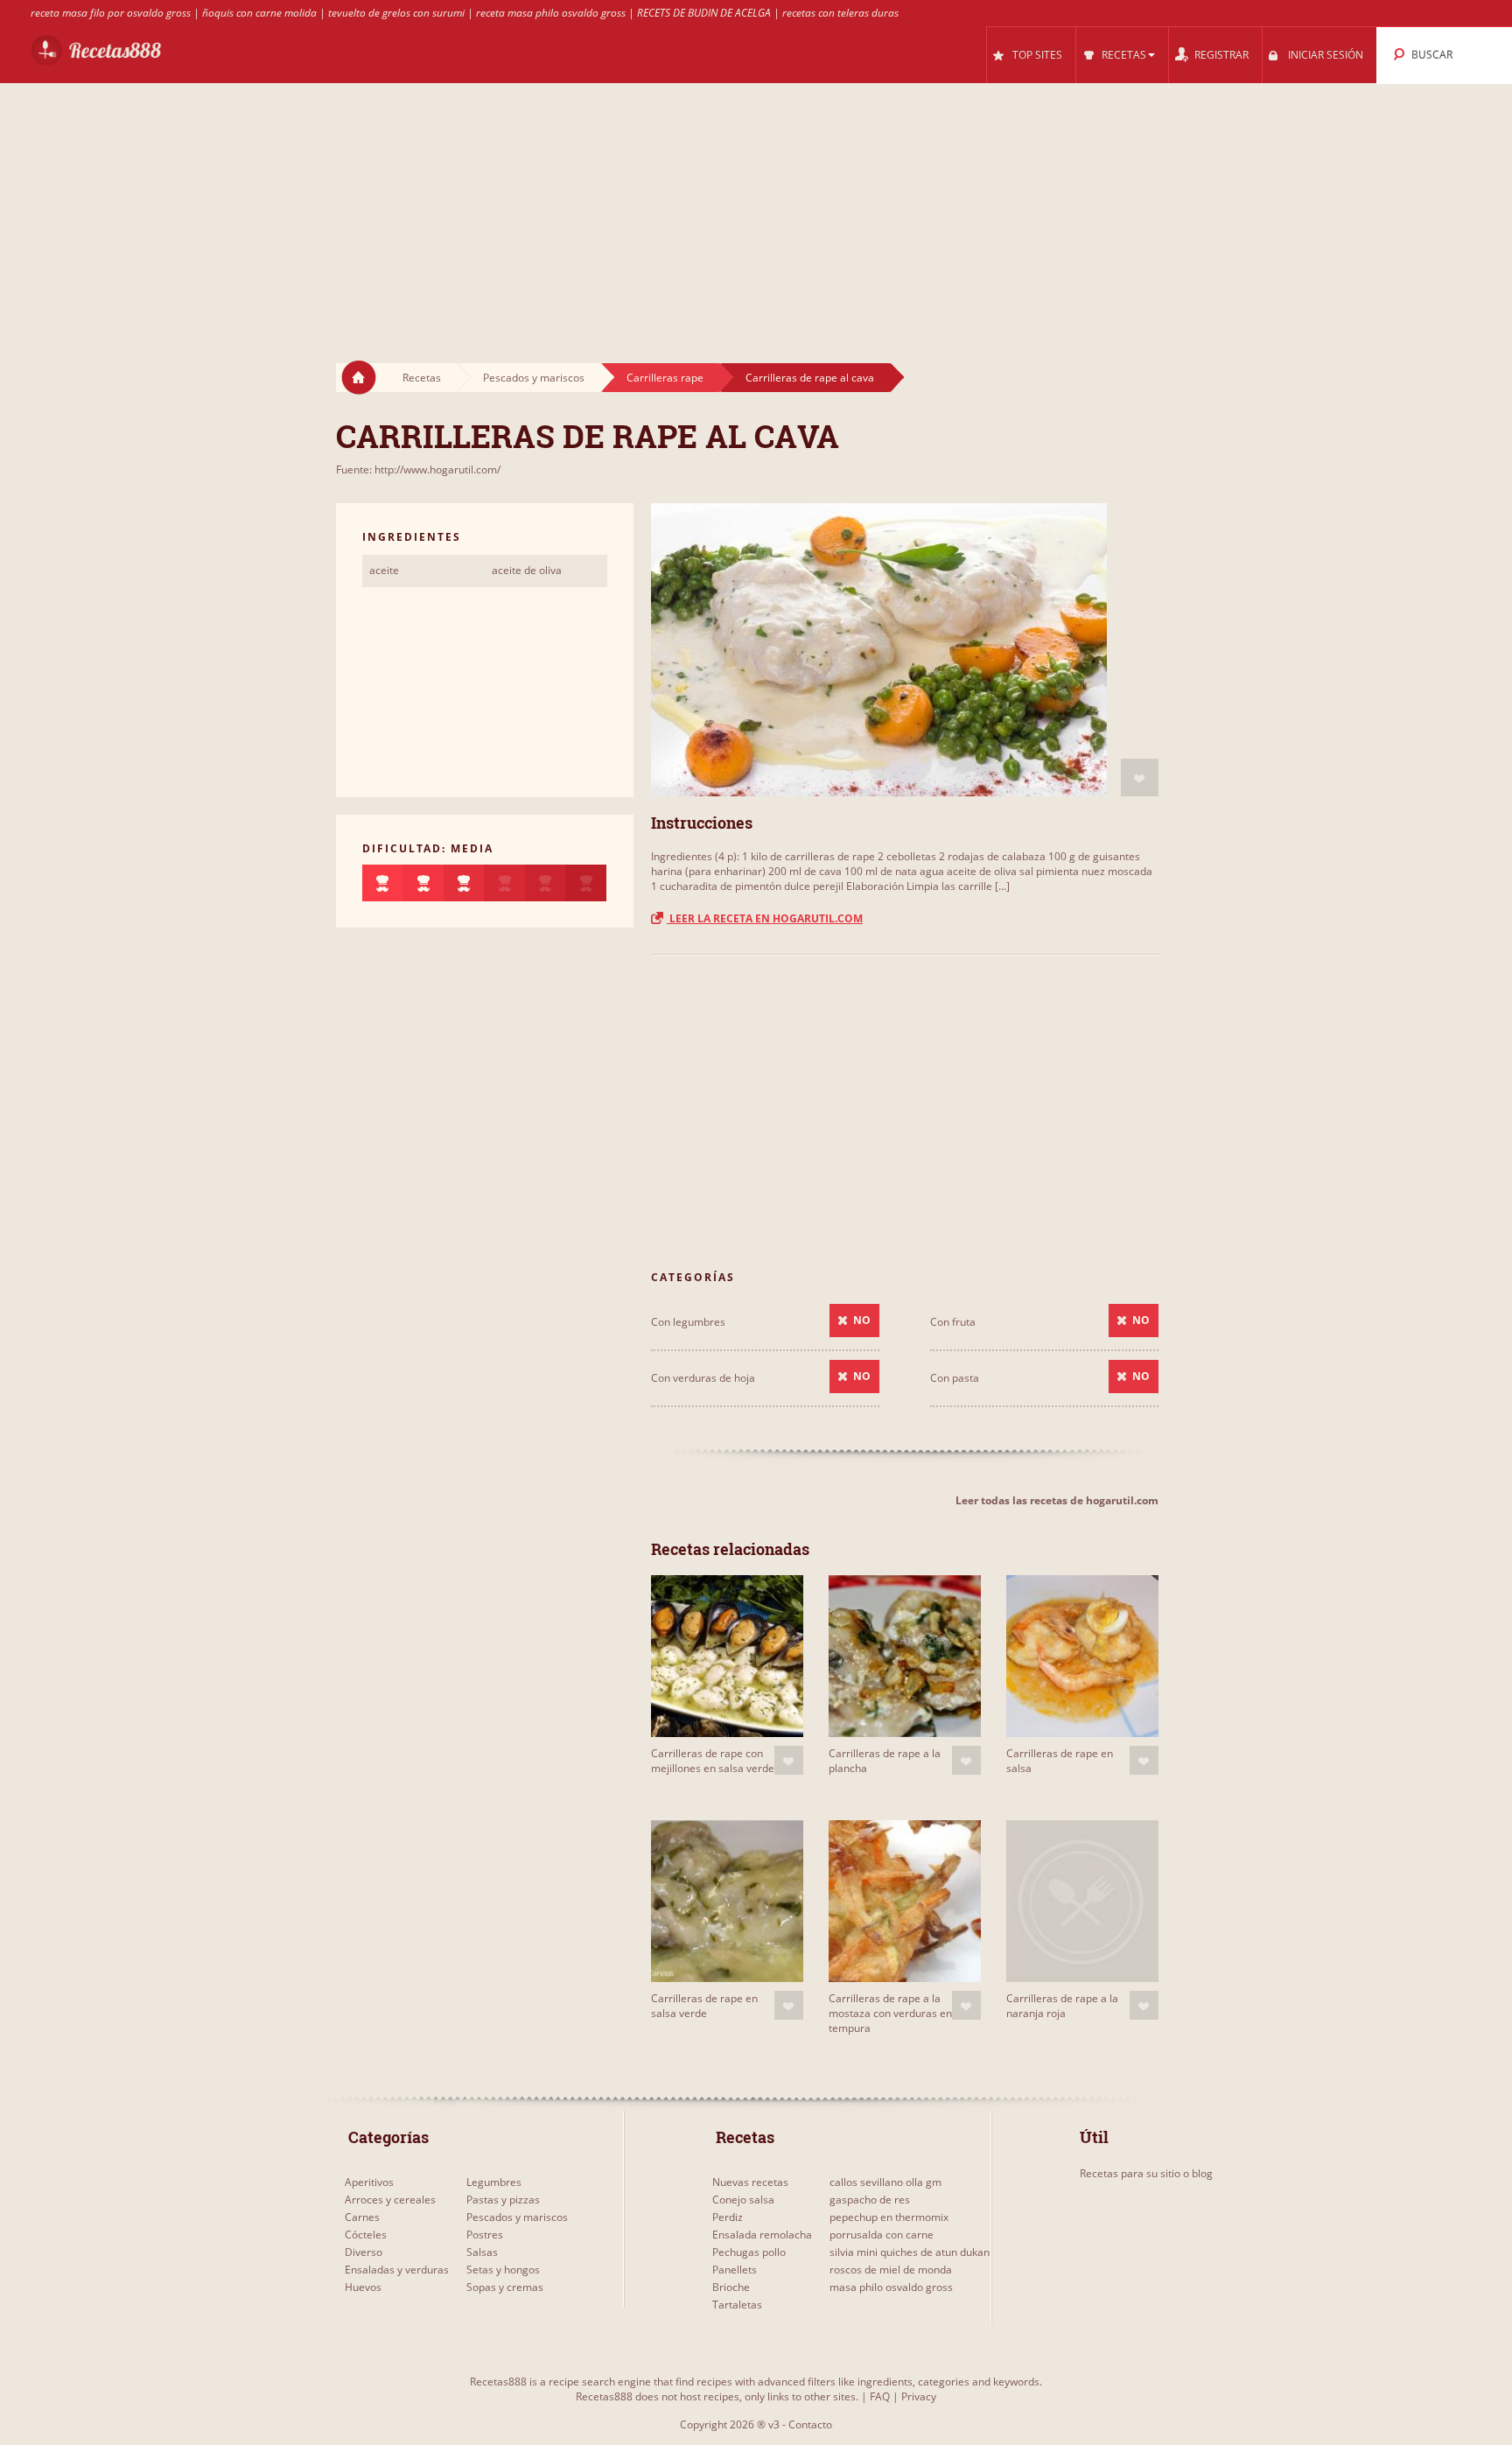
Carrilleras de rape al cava (810, 378)
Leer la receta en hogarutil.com (765, 918)
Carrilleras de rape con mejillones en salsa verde (713, 1761)
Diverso (364, 2252)
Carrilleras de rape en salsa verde (704, 2006)
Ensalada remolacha (762, 2235)
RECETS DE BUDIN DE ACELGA (704, 13)
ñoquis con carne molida (259, 13)
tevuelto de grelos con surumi (396, 13)
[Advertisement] (756, 207)
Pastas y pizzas (503, 2200)
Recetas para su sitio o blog (1146, 2173)
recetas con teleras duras (840, 13)
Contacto (810, 2424)
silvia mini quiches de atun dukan (910, 2252)
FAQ (880, 2396)
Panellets (735, 2270)
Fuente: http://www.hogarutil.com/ (418, 469)
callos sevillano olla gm (885, 2182)
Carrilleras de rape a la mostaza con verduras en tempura (890, 2013)
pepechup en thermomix (889, 2217)
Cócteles (366, 2235)
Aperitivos (369, 2182)
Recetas (422, 378)
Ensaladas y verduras (397, 2270)
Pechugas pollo (749, 2252)
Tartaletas (737, 2305)
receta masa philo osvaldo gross (551, 13)
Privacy (919, 2396)
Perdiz (728, 2217)
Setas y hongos (503, 2270)
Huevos (363, 2287)
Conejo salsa (743, 2200)
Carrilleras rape (665, 378)
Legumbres (494, 2182)
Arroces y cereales (390, 2200)
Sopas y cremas (505, 2287)
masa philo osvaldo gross (891, 2287)
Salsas (482, 2252)
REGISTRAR (1221, 55)
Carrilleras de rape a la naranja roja (1062, 2006)
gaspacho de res (870, 2200)
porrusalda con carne (882, 2235)
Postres (485, 2235)
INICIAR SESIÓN (1326, 55)
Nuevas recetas (750, 2182)
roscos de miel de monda (891, 2270)
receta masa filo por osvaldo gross (111, 13)
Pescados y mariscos (534, 378)
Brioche (731, 2287)
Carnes (362, 2217)
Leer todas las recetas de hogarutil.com (1057, 1500)
